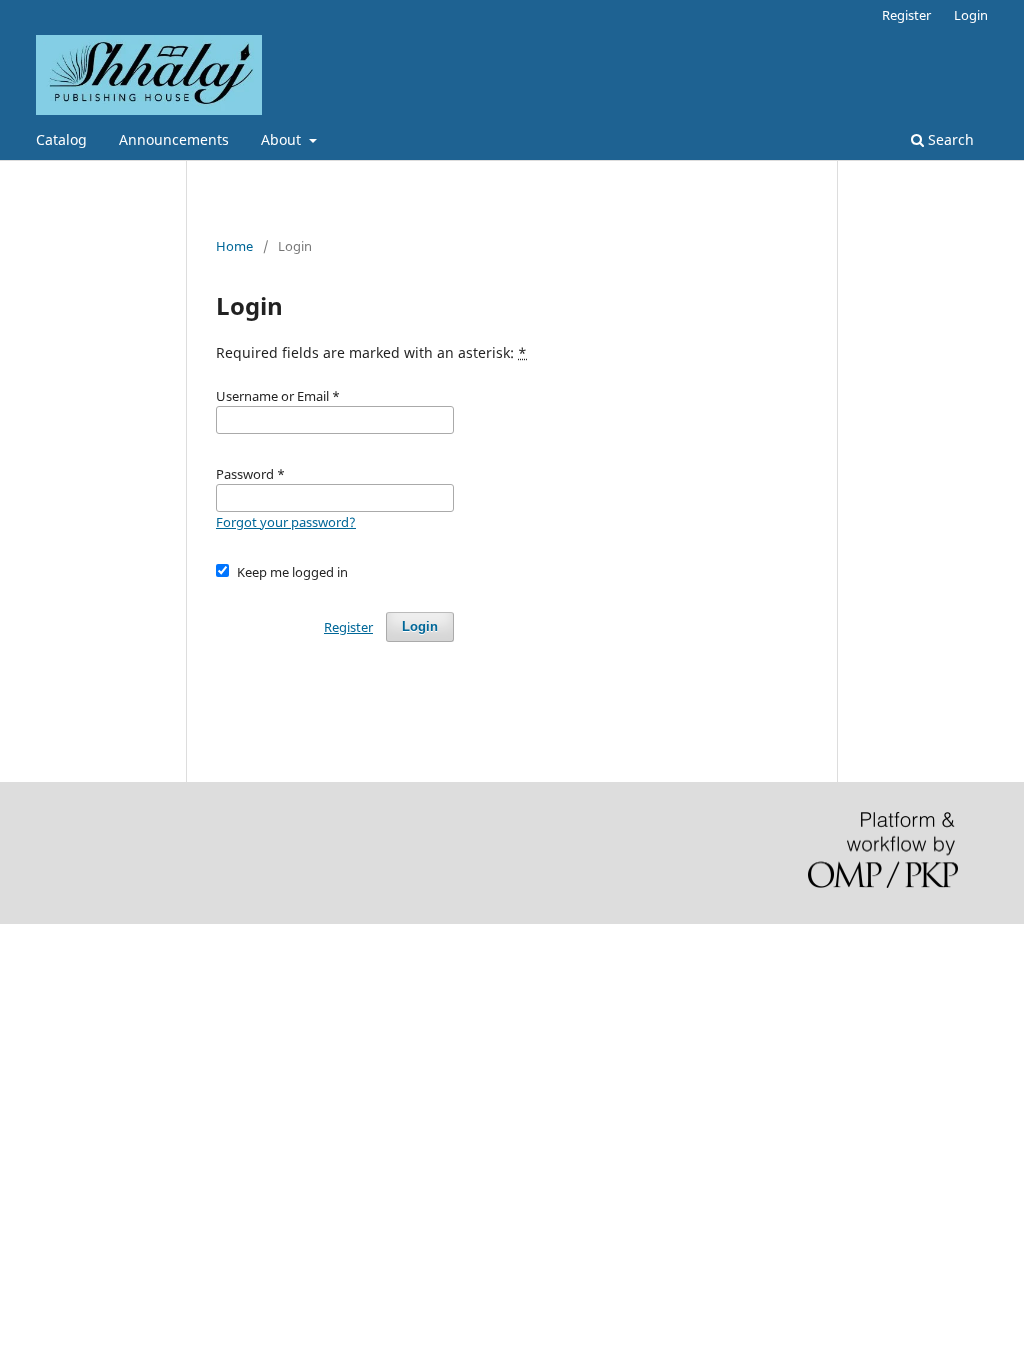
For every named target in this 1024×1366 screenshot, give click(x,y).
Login (971, 15)
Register (906, 15)
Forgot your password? (286, 522)
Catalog (61, 139)
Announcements (174, 139)
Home (234, 246)
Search (949, 139)
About (283, 139)
